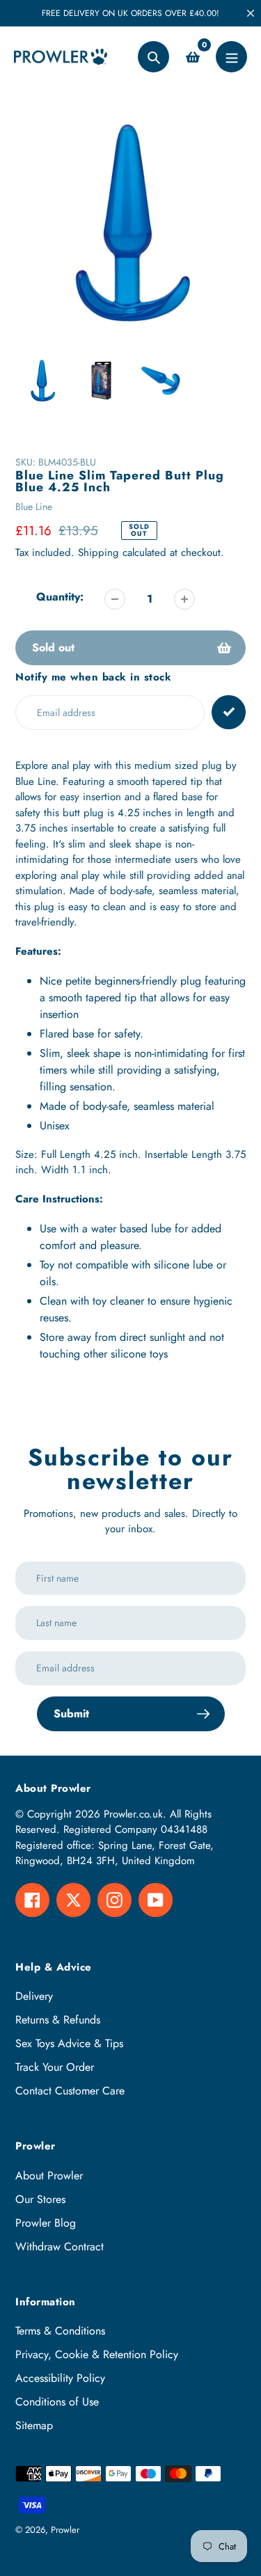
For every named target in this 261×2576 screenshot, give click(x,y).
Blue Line (34, 507)
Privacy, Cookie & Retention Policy (97, 2354)
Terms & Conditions (60, 2331)
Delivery (34, 1996)
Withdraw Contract (60, 2247)
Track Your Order (55, 2067)
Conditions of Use (57, 2402)
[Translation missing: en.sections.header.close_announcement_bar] (251, 13)
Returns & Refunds (58, 2020)
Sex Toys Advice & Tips (69, 2043)
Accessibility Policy (60, 2378)
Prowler (65, 2530)
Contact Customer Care (70, 2091)
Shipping (98, 552)
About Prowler (49, 2176)
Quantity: (60, 597)
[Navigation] (231, 57)
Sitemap (34, 2425)
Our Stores (40, 2199)
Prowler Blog (46, 2223)
